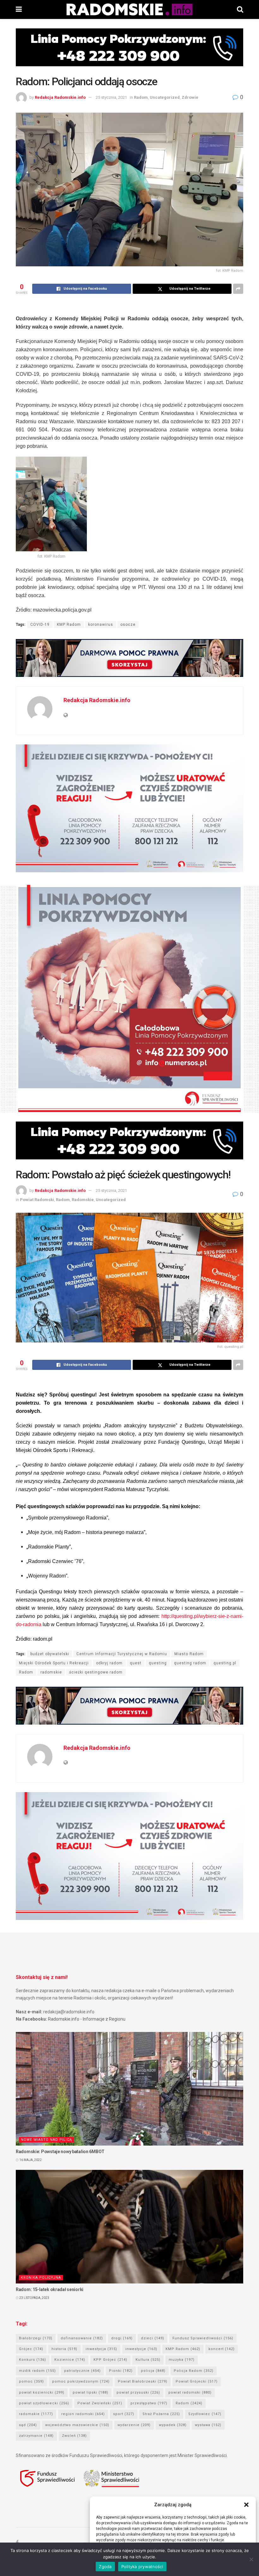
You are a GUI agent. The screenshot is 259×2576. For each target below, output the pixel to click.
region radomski (83, 2414)
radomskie (51, 1672)
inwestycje (141, 2349)
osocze (128, 625)
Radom (141, 97)
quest (136, 1663)
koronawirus (101, 625)
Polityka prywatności (142, 2567)
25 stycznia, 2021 (111, 97)
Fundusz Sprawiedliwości (203, 2338)
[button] (246, 2505)
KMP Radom (69, 625)
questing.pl (225, 1663)
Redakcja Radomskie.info (60, 97)
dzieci (153, 2338)
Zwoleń (74, 2436)
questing (158, 1663)
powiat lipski (90, 2392)
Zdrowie (190, 97)
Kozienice (70, 2360)
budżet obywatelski (50, 1654)
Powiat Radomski (37, 1200)
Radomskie (83, 1200)
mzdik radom (37, 2371)
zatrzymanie (36, 2436)
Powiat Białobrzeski (143, 2381)
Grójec (31, 2349)
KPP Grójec (110, 2360)
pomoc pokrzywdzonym (81, 2381)
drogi (122, 2338)
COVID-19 (40, 625)
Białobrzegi (36, 2338)
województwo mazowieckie (77, 2425)
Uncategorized (165, 97)
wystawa (208, 2425)
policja (153, 2371)
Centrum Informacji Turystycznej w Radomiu (122, 1654)
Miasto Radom (189, 1654)
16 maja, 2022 (30, 2160)
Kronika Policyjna (41, 2278)
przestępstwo (149, 2403)
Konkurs (33, 2360)
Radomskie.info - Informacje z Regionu (87, 2019)
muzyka (182, 2360)
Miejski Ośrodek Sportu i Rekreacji (54, 1663)
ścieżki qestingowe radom (96, 1672)
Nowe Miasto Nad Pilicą (46, 2140)
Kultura (148, 2360)
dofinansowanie (82, 2338)
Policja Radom (194, 2371)
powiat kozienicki (42, 2392)
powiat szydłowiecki (44, 2403)
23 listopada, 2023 (34, 2298)
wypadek (173, 2425)
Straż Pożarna (161, 2414)
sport (124, 2414)
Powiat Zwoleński (100, 2403)
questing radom (190, 1663)
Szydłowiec (205, 2414)
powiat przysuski (138, 2392)
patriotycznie (82, 2371)
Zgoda (105, 2567)
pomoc (31, 2381)
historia (64, 2349)
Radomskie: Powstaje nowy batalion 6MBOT (60, 2152)
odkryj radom (109, 1663)
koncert (222, 2349)
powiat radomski (190, 2392)
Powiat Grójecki (197, 2381)
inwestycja (101, 2349)
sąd (28, 2425)
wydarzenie (134, 2425)
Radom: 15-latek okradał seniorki (50, 2289)
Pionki (121, 2371)
